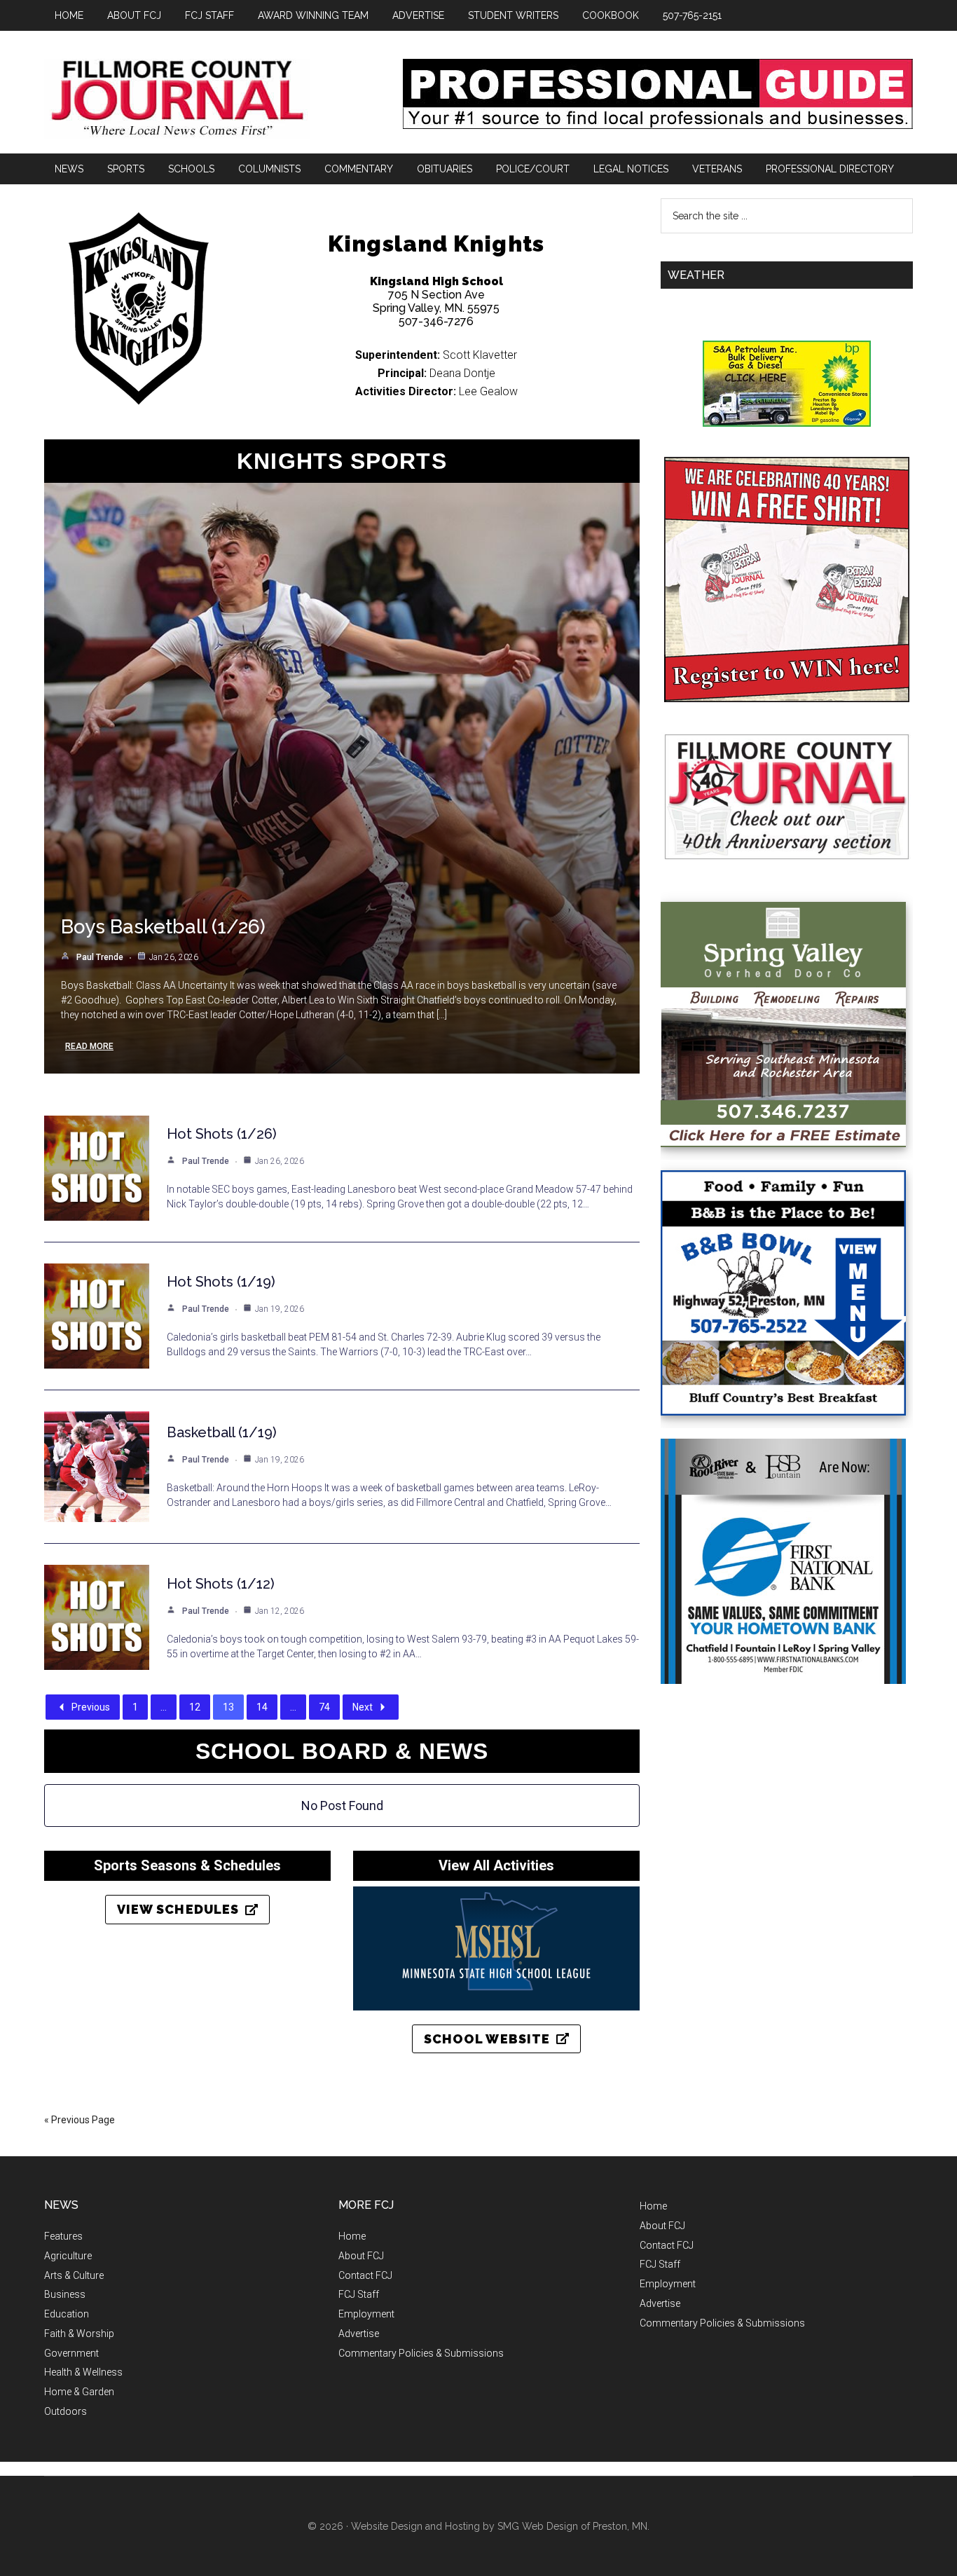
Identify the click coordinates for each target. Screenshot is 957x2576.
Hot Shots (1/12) (221, 1584)
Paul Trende (100, 957)
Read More (89, 1046)
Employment (366, 2314)
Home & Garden (79, 2392)
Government (71, 2353)
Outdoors (66, 2411)
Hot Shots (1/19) (221, 1282)
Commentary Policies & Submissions (421, 2353)
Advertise (359, 2334)
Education (67, 2314)
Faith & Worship (79, 2334)
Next (363, 1707)
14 (262, 1707)
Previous (91, 1707)
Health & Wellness (83, 2372)
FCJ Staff (359, 2294)
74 (324, 1707)
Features (63, 2236)
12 (195, 1707)
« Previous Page (80, 2120)
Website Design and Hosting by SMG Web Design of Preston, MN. (500, 2526)
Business (65, 2294)
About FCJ (361, 2256)
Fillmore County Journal (177, 99)
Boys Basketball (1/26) (163, 927)
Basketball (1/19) (222, 1432)
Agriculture (68, 2256)
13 (228, 1707)
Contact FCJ (365, 2275)
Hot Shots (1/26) (222, 1134)
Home (352, 2236)
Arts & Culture (74, 2275)
